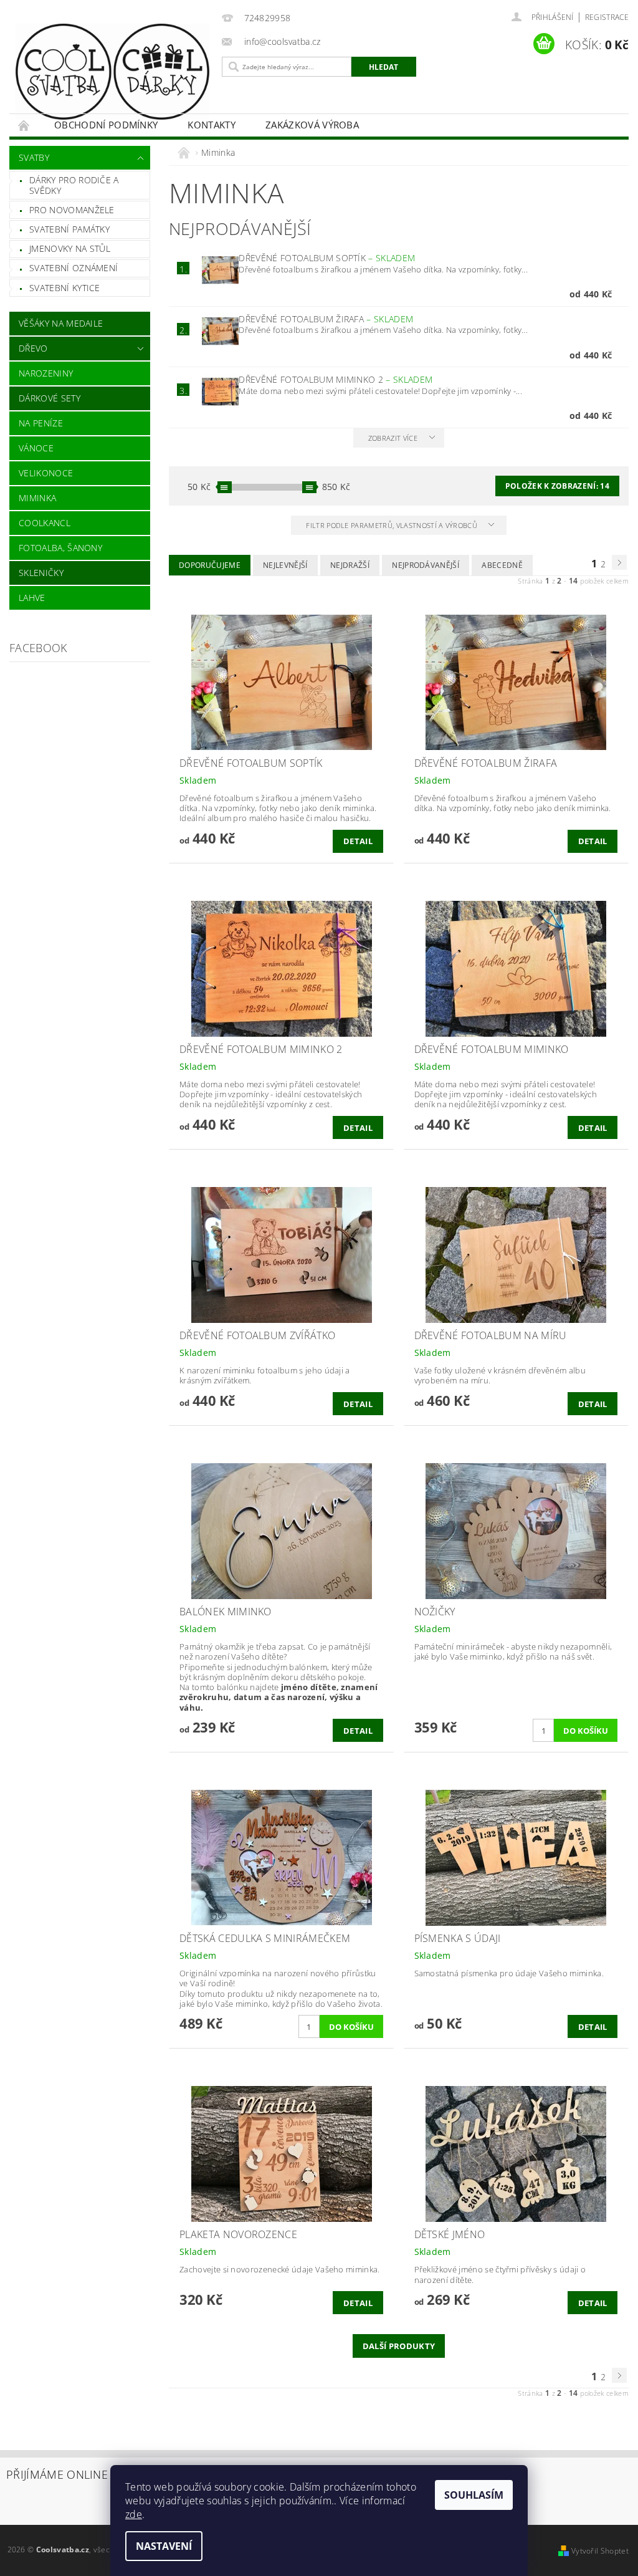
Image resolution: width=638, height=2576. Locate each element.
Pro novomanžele (72, 210)
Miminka (37, 498)
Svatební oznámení (74, 268)
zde (134, 2514)
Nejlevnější (285, 565)
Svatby (34, 157)
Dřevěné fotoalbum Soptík (327, 258)
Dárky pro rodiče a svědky (74, 185)
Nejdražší (350, 565)
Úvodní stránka (24, 125)
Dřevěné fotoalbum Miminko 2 (336, 379)
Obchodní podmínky (106, 125)
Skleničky (41, 573)
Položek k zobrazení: (557, 486)
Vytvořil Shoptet (600, 2551)
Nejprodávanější (426, 565)
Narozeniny (46, 373)
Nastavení (164, 2546)
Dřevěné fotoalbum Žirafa (326, 319)
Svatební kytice (65, 288)
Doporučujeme (210, 565)
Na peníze (41, 423)
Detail (358, 841)
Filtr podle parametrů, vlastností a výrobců (393, 525)
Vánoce (36, 448)
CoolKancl (45, 523)
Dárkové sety (50, 398)
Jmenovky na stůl (70, 248)
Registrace (607, 17)
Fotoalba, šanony (60, 548)
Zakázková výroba (312, 125)
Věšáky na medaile (61, 323)
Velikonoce (46, 473)
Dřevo (33, 348)
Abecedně (502, 565)
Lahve (32, 598)
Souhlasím (474, 2495)
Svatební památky (69, 229)
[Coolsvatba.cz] (112, 72)
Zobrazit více (393, 438)
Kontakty (212, 125)
